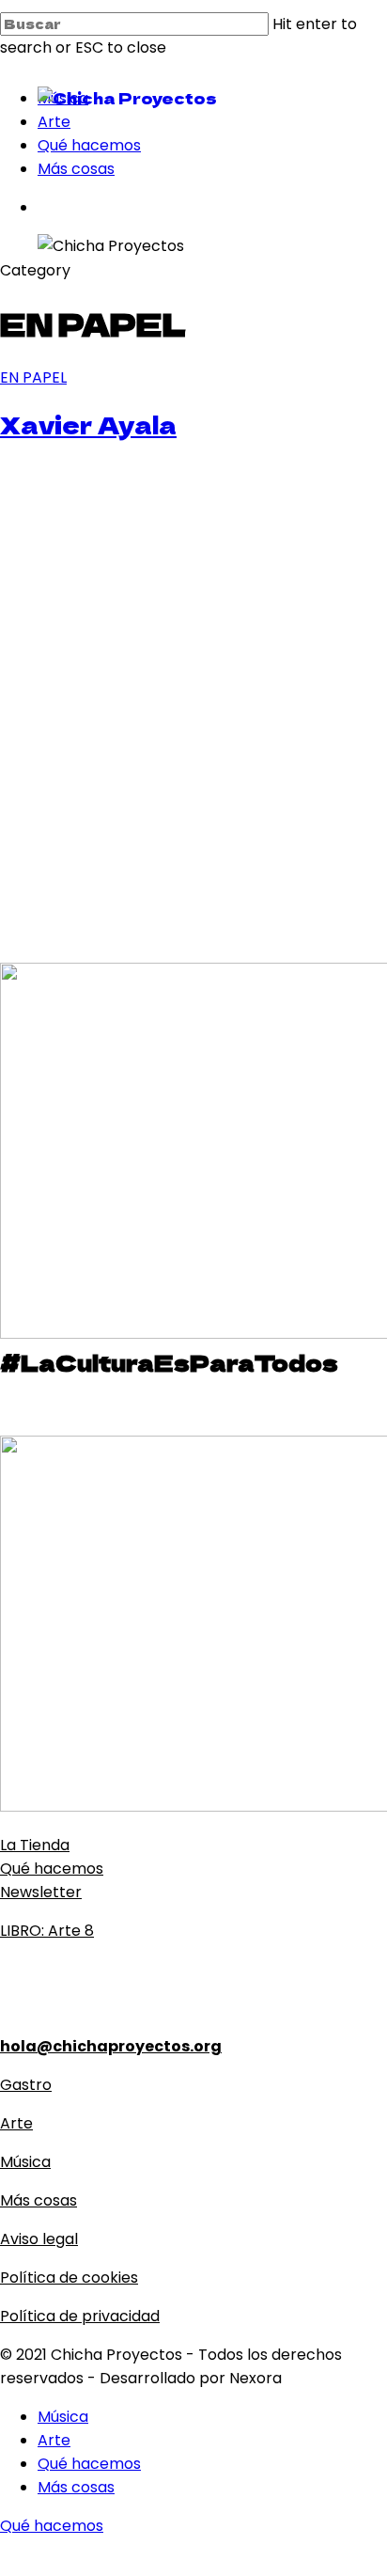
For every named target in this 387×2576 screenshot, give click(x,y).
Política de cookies (69, 2278)
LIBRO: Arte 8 (47, 1931)
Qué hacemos (52, 1869)
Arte (16, 2123)
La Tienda (35, 1845)
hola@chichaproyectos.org (111, 2046)
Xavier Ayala (88, 424)
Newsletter (41, 1892)
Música (25, 2162)
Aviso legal (39, 2239)
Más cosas (39, 2200)
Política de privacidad (80, 2316)
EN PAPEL (33, 377)
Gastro (26, 2085)
